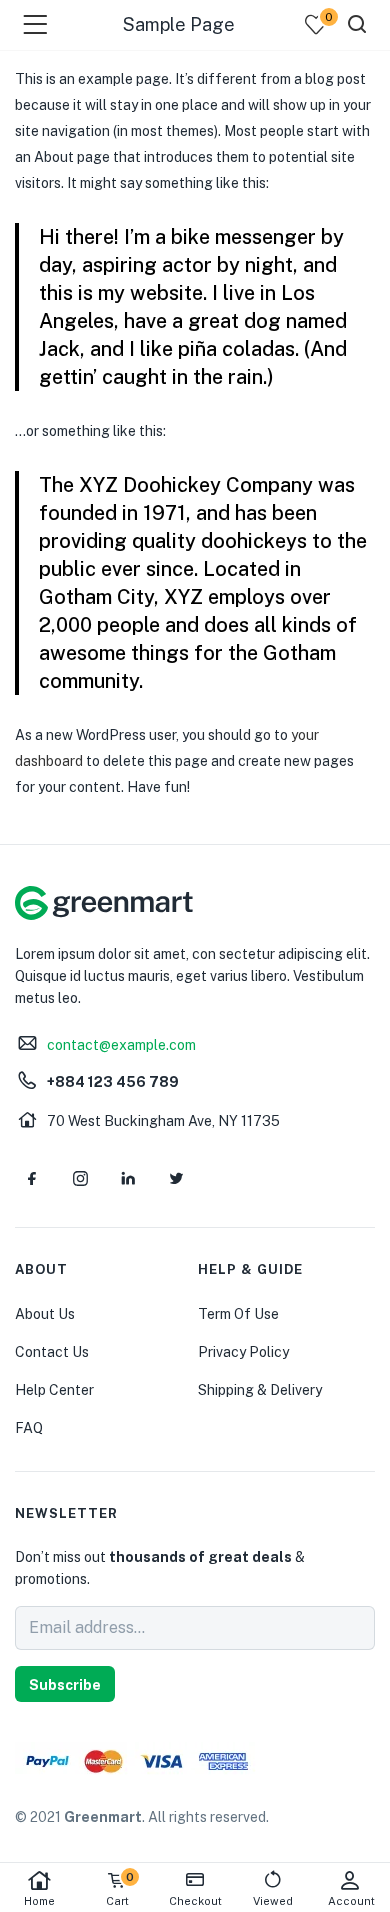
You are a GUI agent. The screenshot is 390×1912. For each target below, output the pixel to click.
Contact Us (52, 1352)
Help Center (54, 1390)
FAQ (29, 1428)
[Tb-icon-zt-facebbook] (32, 1178)
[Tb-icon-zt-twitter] (176, 1178)
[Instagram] (80, 1178)
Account (351, 1901)
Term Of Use (238, 1314)
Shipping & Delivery (260, 1390)
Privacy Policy (243, 1352)
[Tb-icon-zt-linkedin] (128, 1178)
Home (39, 1901)
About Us (45, 1314)
